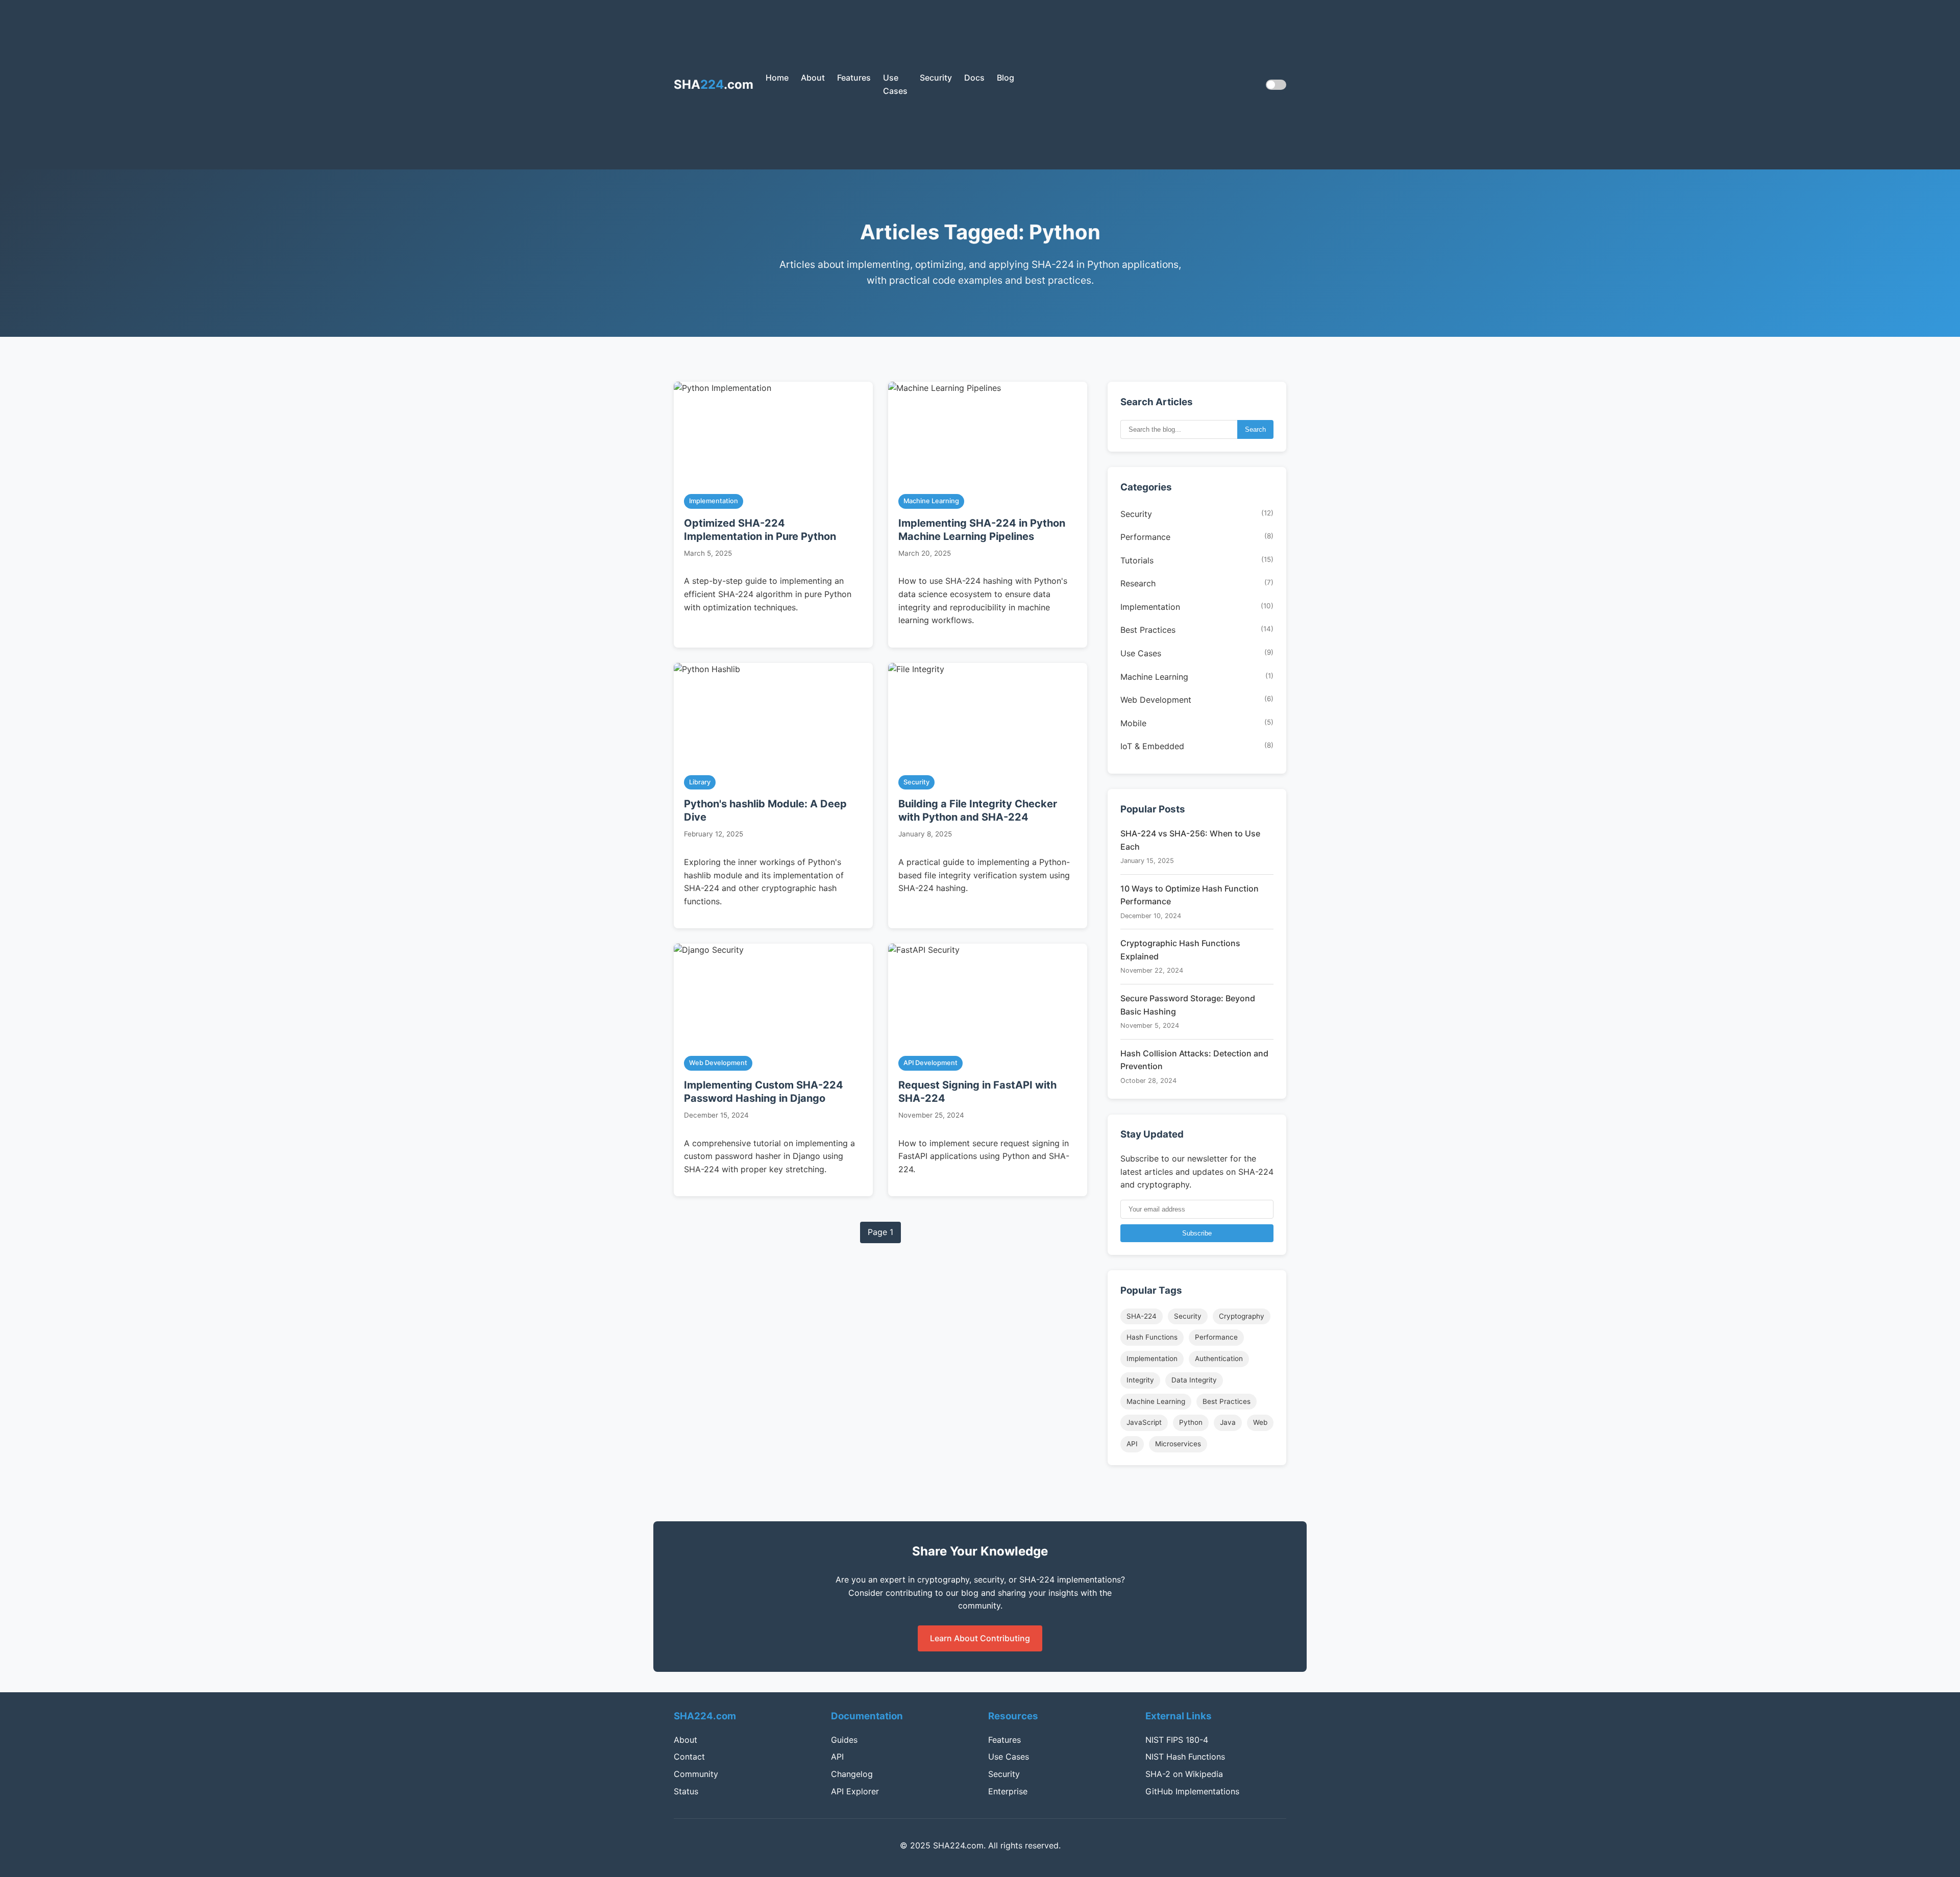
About (813, 78)
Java (1228, 1422)
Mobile (1197, 723)
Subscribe (1197, 1233)
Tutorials (1197, 560)
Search (1255, 429)
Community (696, 1774)
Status (686, 1791)
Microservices (1178, 1444)
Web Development (1197, 700)
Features (854, 78)
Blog (1006, 78)
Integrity (1140, 1380)
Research (1197, 584)
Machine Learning (1197, 677)
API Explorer (855, 1791)
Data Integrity (1194, 1380)
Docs (974, 78)
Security (936, 78)
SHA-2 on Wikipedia (1184, 1774)
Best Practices (1197, 630)
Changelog (852, 1774)
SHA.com (714, 84)
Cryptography (1242, 1316)
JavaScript (1144, 1422)
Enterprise (1008, 1791)
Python (1191, 1422)
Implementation (1197, 607)
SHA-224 (1142, 1316)
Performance (1197, 537)
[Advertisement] (1134, 85)
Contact (689, 1757)
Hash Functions (1152, 1337)
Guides (844, 1740)
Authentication (1219, 1359)
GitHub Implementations (1192, 1791)
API (1132, 1444)
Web (1260, 1422)
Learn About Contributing (980, 1638)
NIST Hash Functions (1185, 1757)
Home (777, 78)
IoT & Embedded (1197, 747)
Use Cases (1197, 654)
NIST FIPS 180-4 (1177, 1740)
